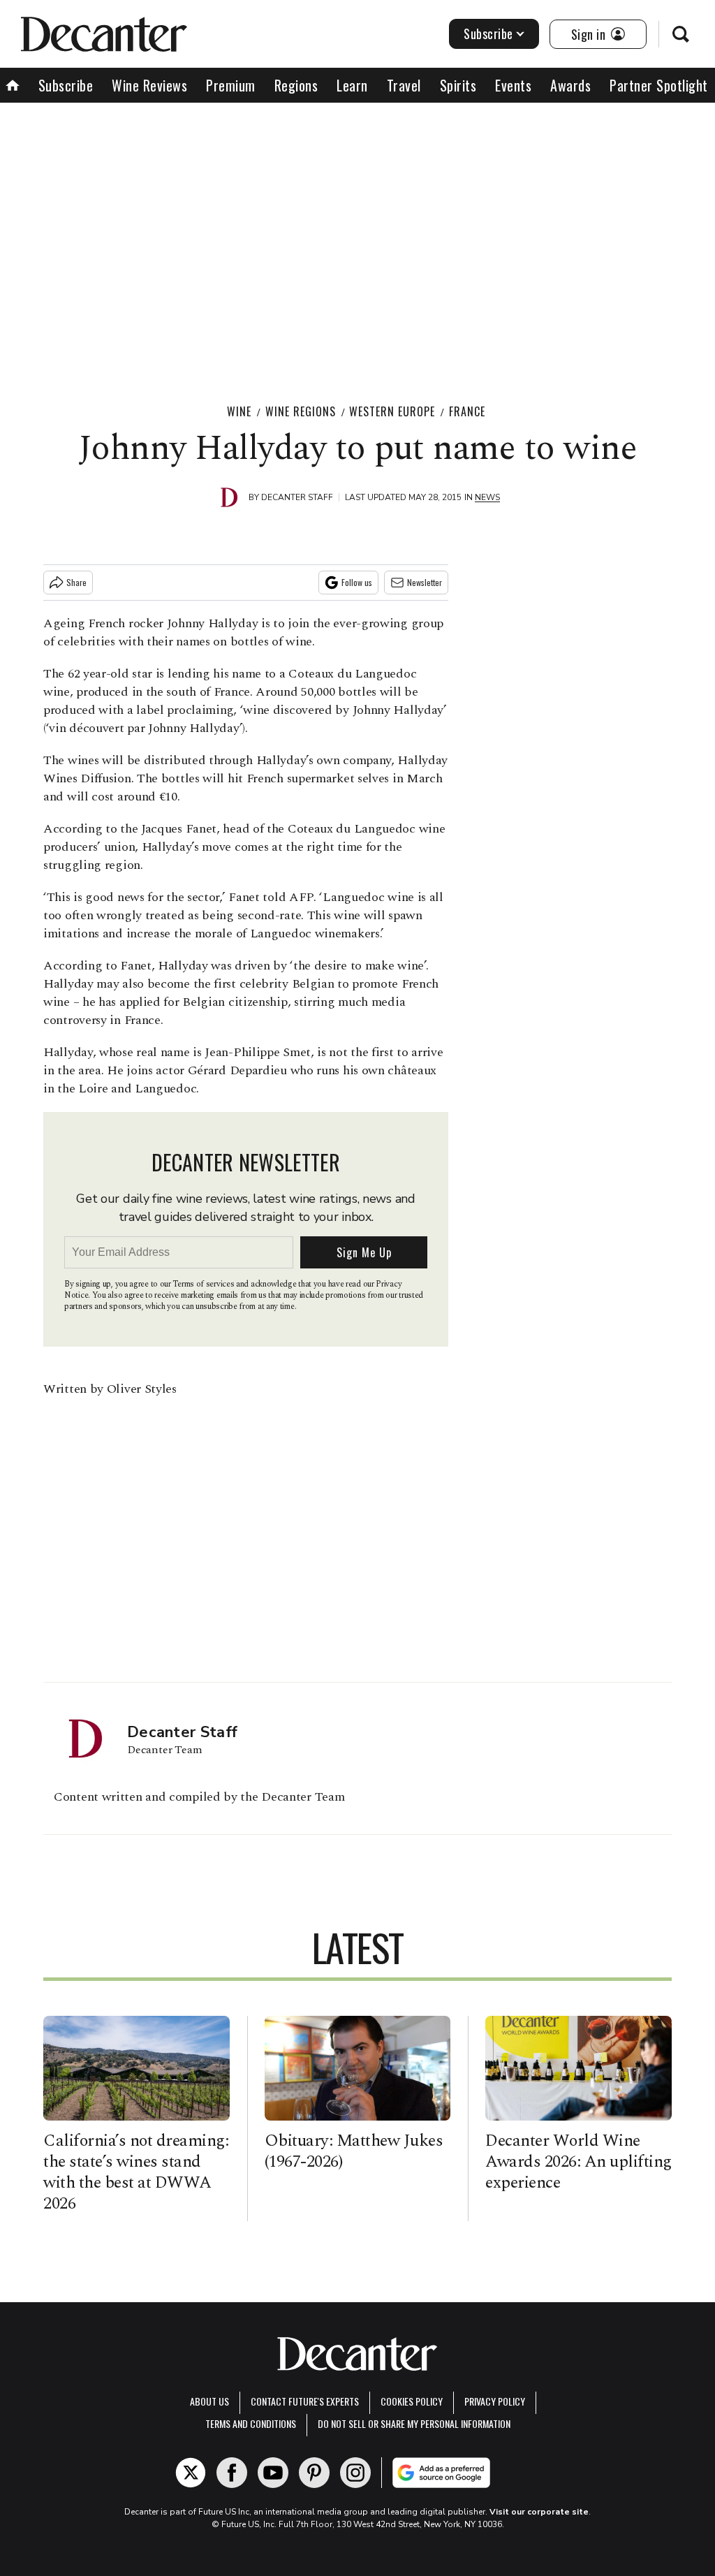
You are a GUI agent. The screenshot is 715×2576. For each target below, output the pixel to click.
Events (513, 85)
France (467, 411)
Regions (296, 85)
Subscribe (488, 34)
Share (76, 582)
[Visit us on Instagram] (355, 2473)
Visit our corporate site (539, 2512)
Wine (239, 411)
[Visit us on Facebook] (232, 2473)
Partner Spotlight (659, 85)
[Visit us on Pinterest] (314, 2473)
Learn (352, 85)
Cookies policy (412, 2401)
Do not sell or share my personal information (414, 2423)
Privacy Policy (495, 2401)
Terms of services (204, 1284)
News (487, 497)
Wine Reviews (149, 85)
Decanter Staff (297, 497)
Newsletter (425, 582)
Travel (404, 85)
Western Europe (392, 411)
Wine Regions (301, 411)
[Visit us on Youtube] (273, 2473)
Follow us (357, 582)
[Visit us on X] (191, 2473)
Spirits (458, 85)
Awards (570, 85)
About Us (209, 2401)
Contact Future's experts (305, 2401)
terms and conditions (251, 2423)
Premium (231, 85)
